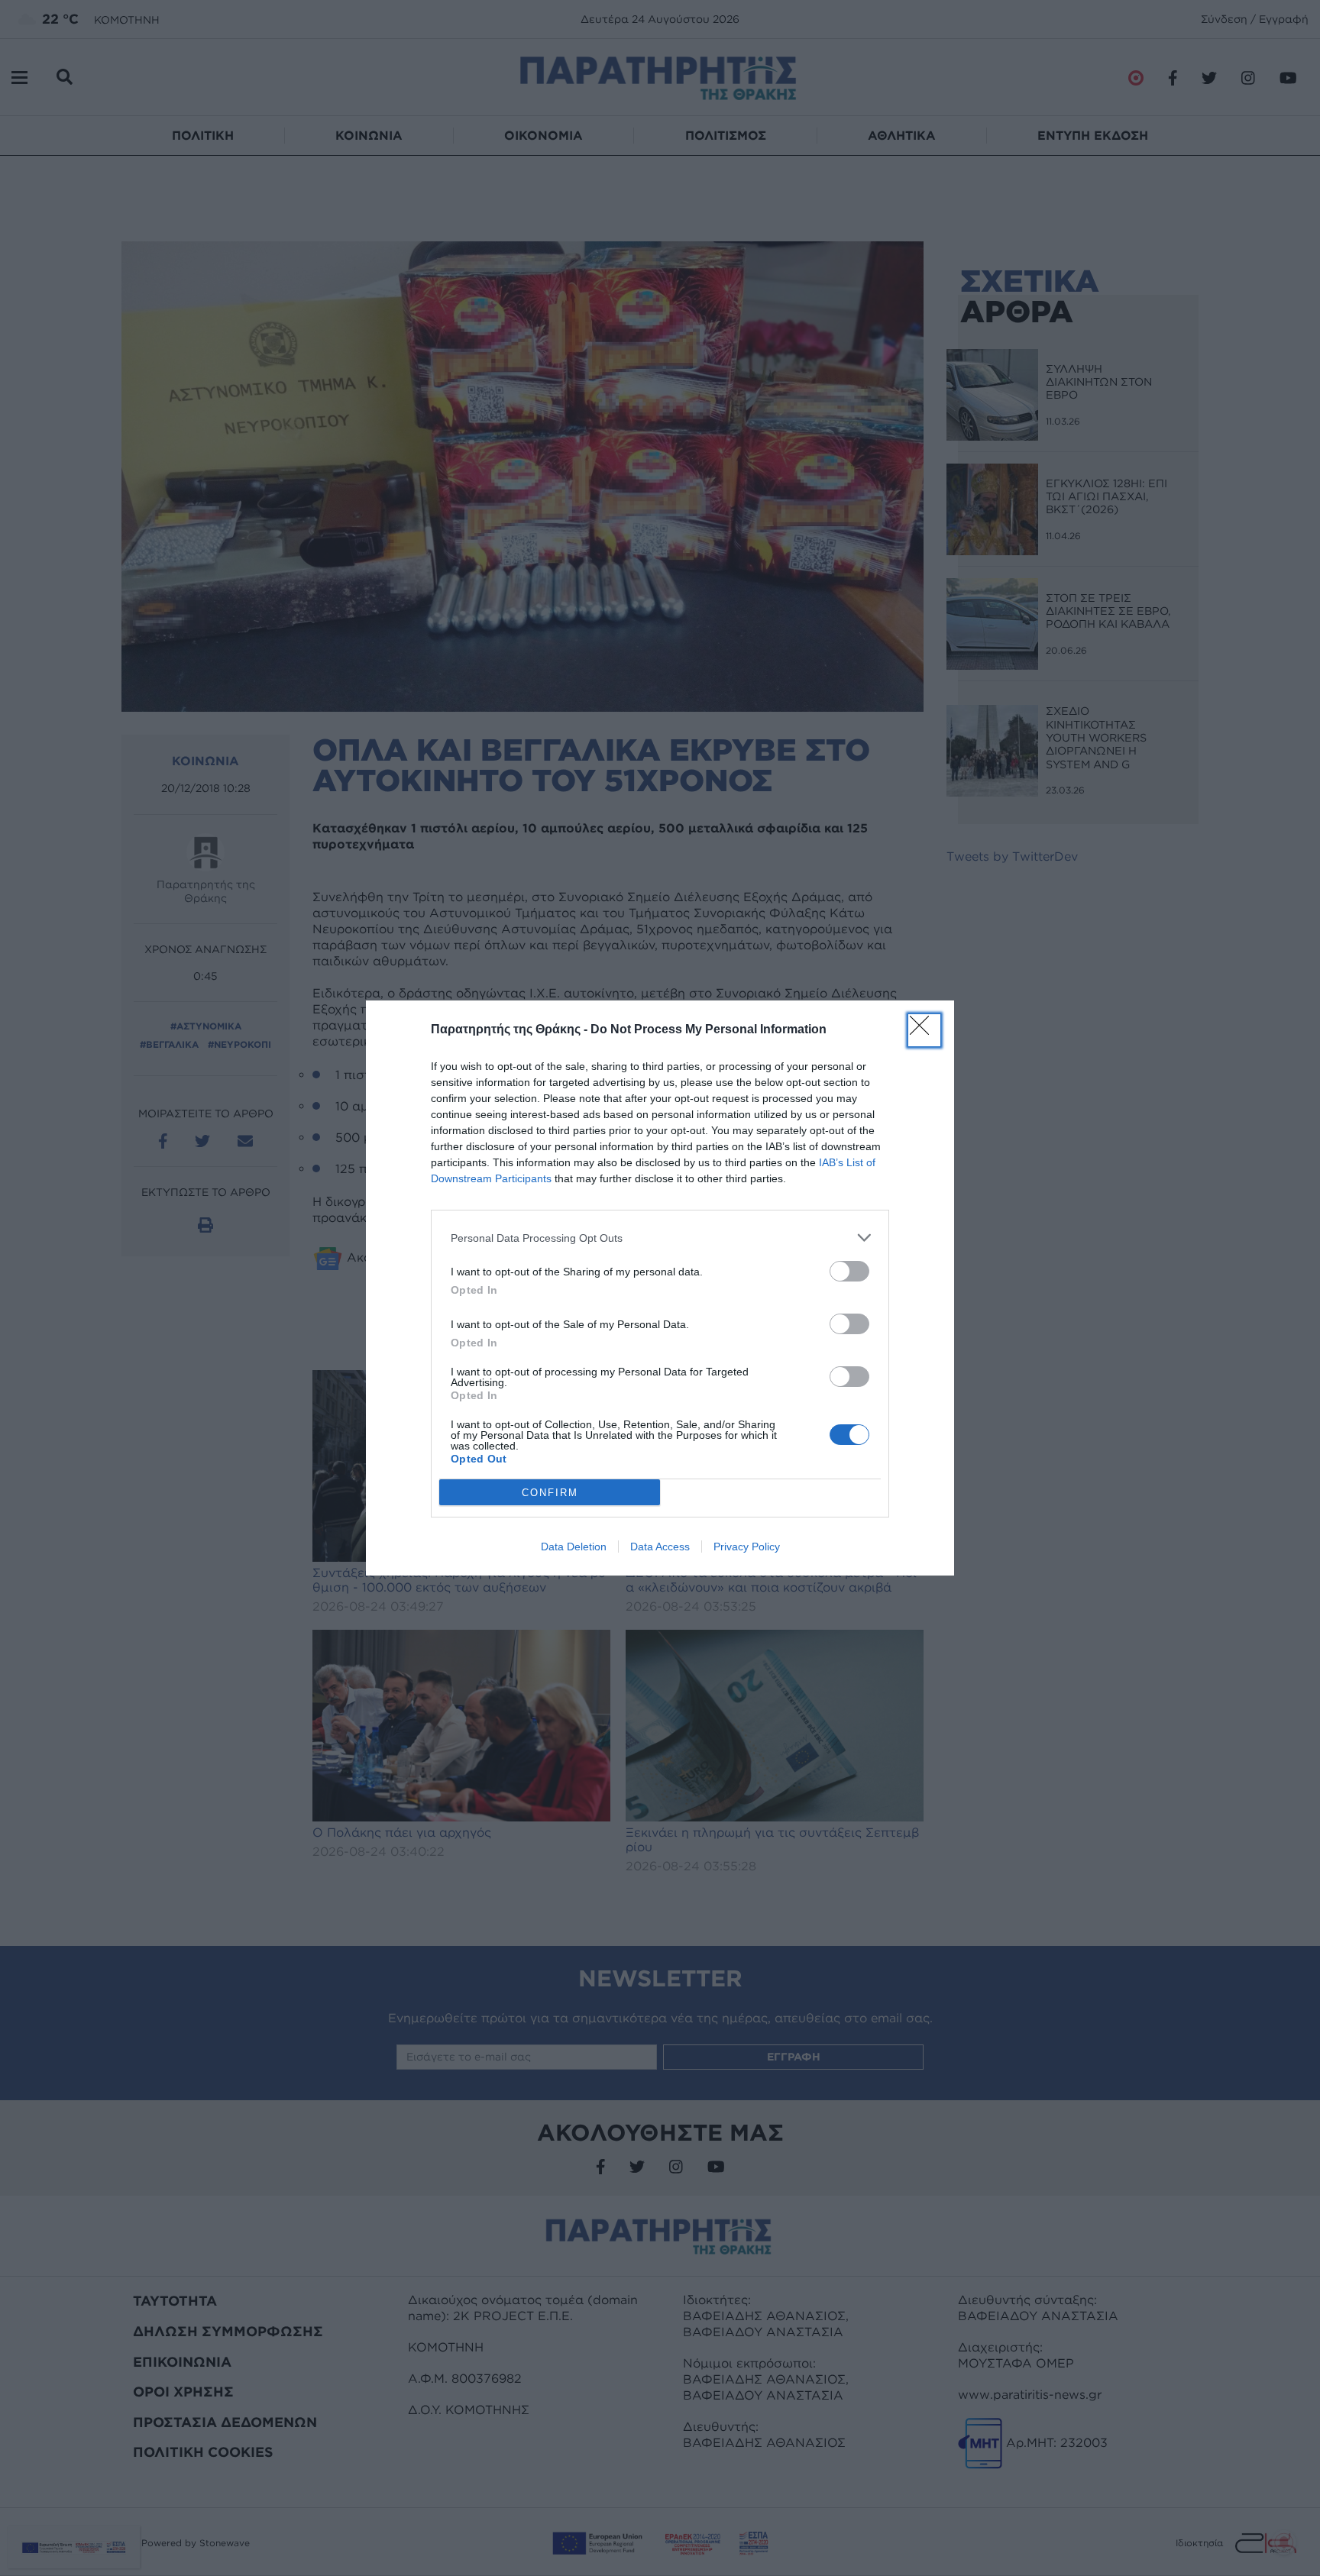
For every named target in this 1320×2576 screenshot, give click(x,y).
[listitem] (660, 1238)
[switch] (849, 1271)
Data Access (660, 1547)
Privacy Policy (747, 1547)
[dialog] (660, 1288)
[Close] (924, 1030)
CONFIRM (550, 1493)
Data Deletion (574, 1547)
